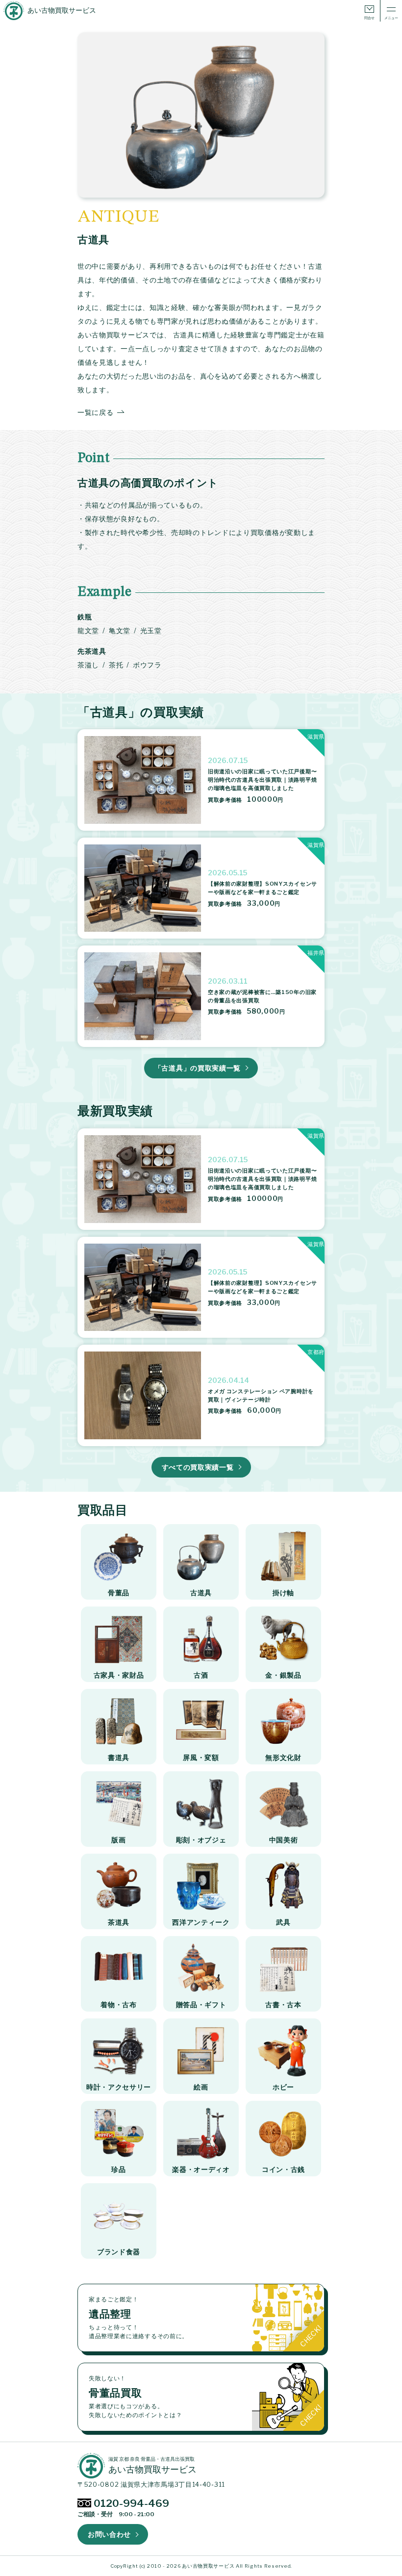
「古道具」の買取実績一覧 (198, 1068)
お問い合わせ (109, 2534)
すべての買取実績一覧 (198, 1467)
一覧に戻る (96, 412)
